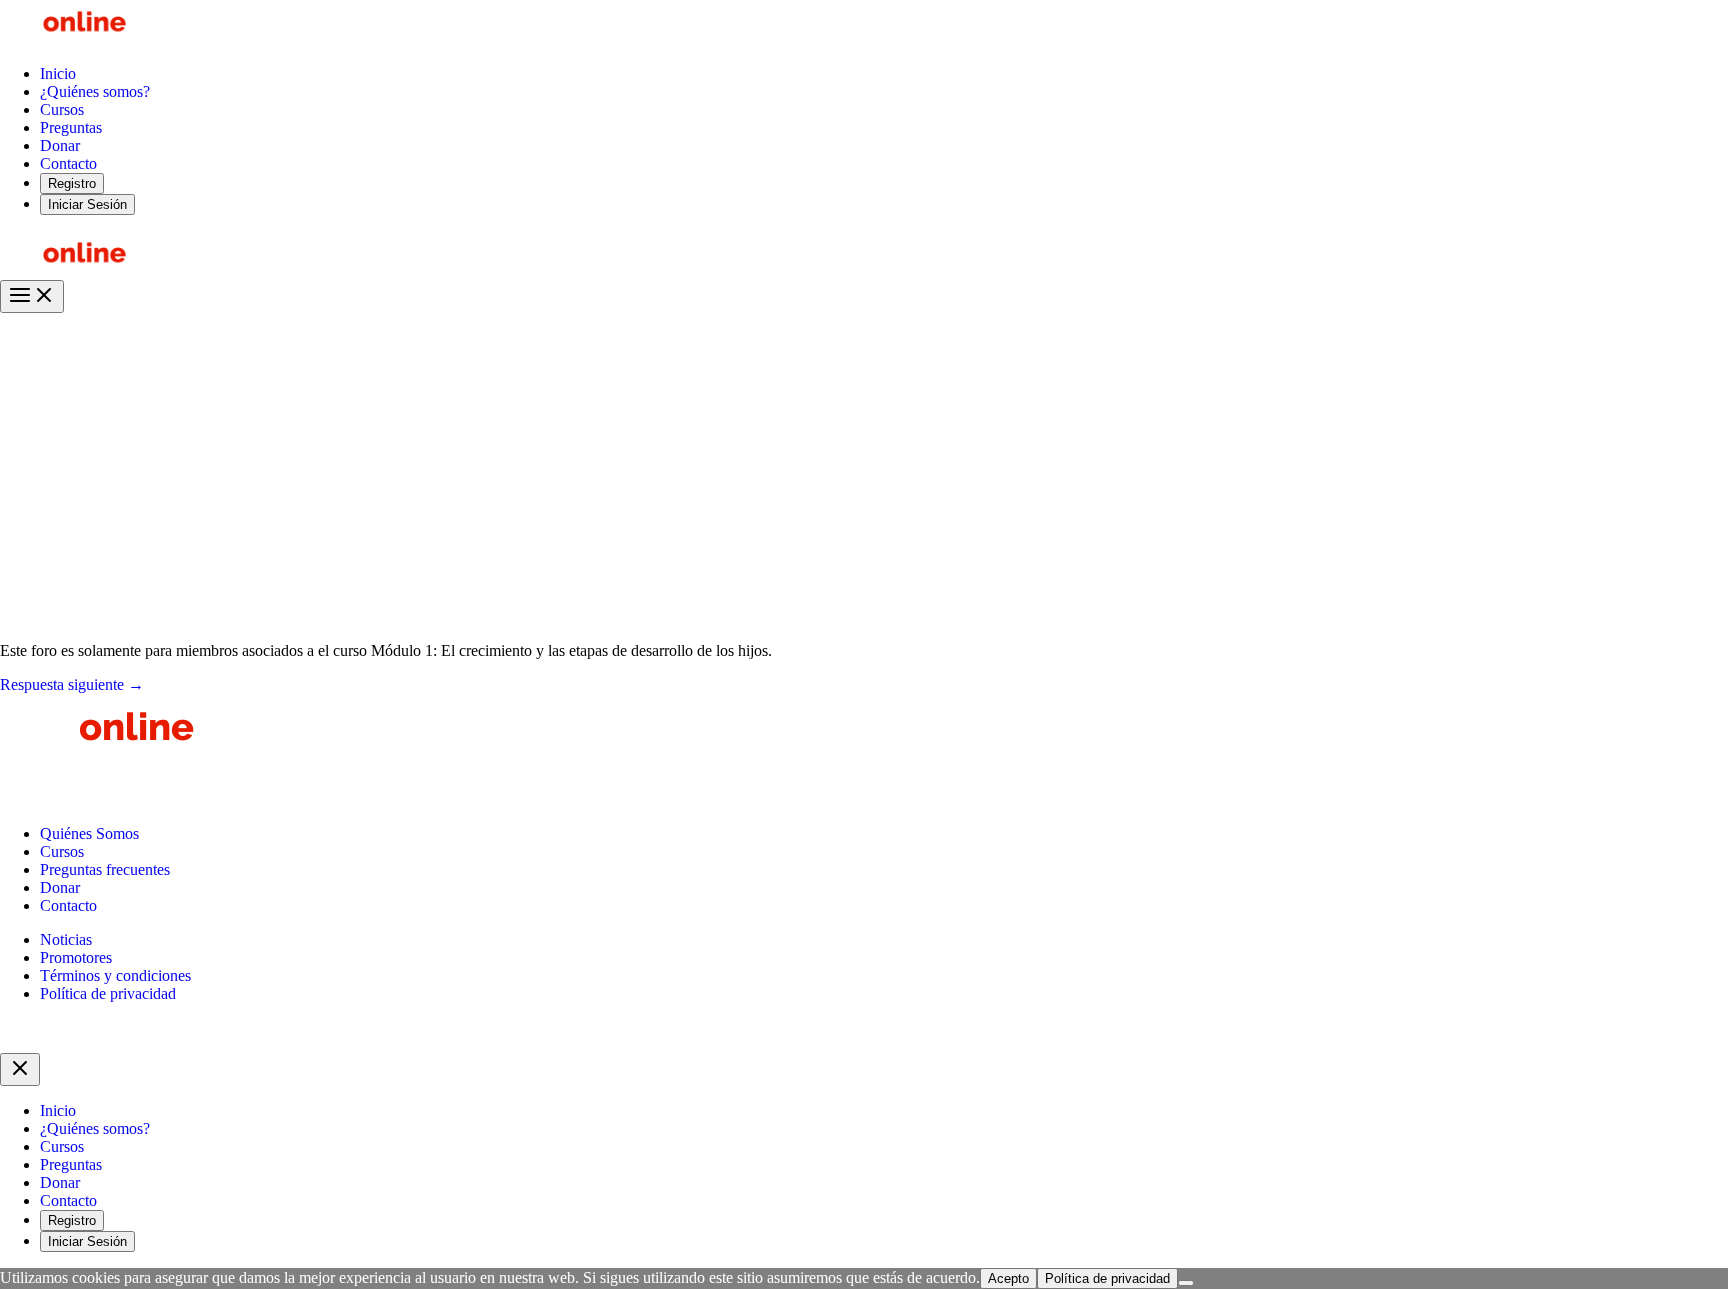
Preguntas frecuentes (105, 869)
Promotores (76, 957)
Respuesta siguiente (72, 684)
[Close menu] (20, 1069)
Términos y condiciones (115, 975)
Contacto (68, 905)
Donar (60, 887)
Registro (72, 183)
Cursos (62, 851)
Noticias (66, 939)
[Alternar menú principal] (32, 296)
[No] (1186, 1283)
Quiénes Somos (89, 833)
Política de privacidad (108, 993)
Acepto (1008, 1278)
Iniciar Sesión (87, 204)
